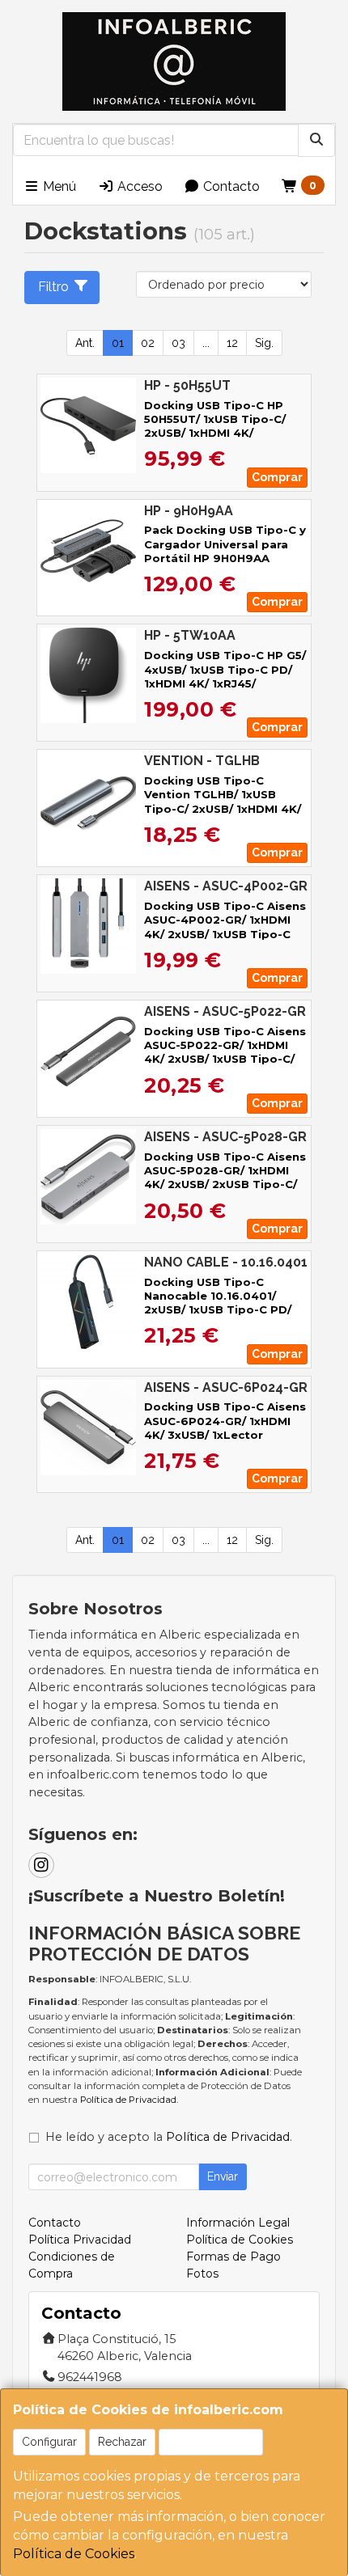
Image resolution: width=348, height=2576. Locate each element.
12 (232, 343)
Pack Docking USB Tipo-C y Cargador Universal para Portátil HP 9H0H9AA (225, 544)
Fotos (202, 2274)
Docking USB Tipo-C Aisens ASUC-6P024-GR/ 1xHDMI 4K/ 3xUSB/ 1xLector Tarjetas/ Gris (225, 1428)
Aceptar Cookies (211, 2442)
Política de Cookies (74, 2554)
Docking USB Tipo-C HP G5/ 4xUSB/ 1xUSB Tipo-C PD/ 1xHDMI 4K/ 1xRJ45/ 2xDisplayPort (225, 676)
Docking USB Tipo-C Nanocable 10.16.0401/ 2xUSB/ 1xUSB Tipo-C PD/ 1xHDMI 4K (218, 1303)
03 (178, 343)
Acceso (138, 186)
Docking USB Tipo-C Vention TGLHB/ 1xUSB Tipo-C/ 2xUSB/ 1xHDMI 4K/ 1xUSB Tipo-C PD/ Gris (223, 802)
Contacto (230, 186)
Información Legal (238, 2223)
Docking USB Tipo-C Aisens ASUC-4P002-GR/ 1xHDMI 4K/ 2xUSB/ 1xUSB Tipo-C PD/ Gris (225, 927)
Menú (58, 186)
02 (148, 343)
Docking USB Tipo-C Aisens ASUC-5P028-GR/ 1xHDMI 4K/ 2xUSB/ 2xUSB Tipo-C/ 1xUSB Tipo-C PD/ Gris (225, 1178)
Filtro (53, 287)
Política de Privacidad (128, 2100)
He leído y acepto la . (169, 2137)
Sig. (264, 343)
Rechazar (122, 2442)
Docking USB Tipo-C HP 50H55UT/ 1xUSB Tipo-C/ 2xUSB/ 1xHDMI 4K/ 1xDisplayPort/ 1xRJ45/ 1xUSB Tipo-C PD (215, 433)
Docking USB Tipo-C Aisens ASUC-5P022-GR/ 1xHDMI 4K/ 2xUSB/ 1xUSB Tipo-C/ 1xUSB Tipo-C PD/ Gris (225, 1052)
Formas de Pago (233, 2257)
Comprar (277, 477)
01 (118, 343)
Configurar (49, 2442)
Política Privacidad (80, 2240)
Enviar (223, 2176)
